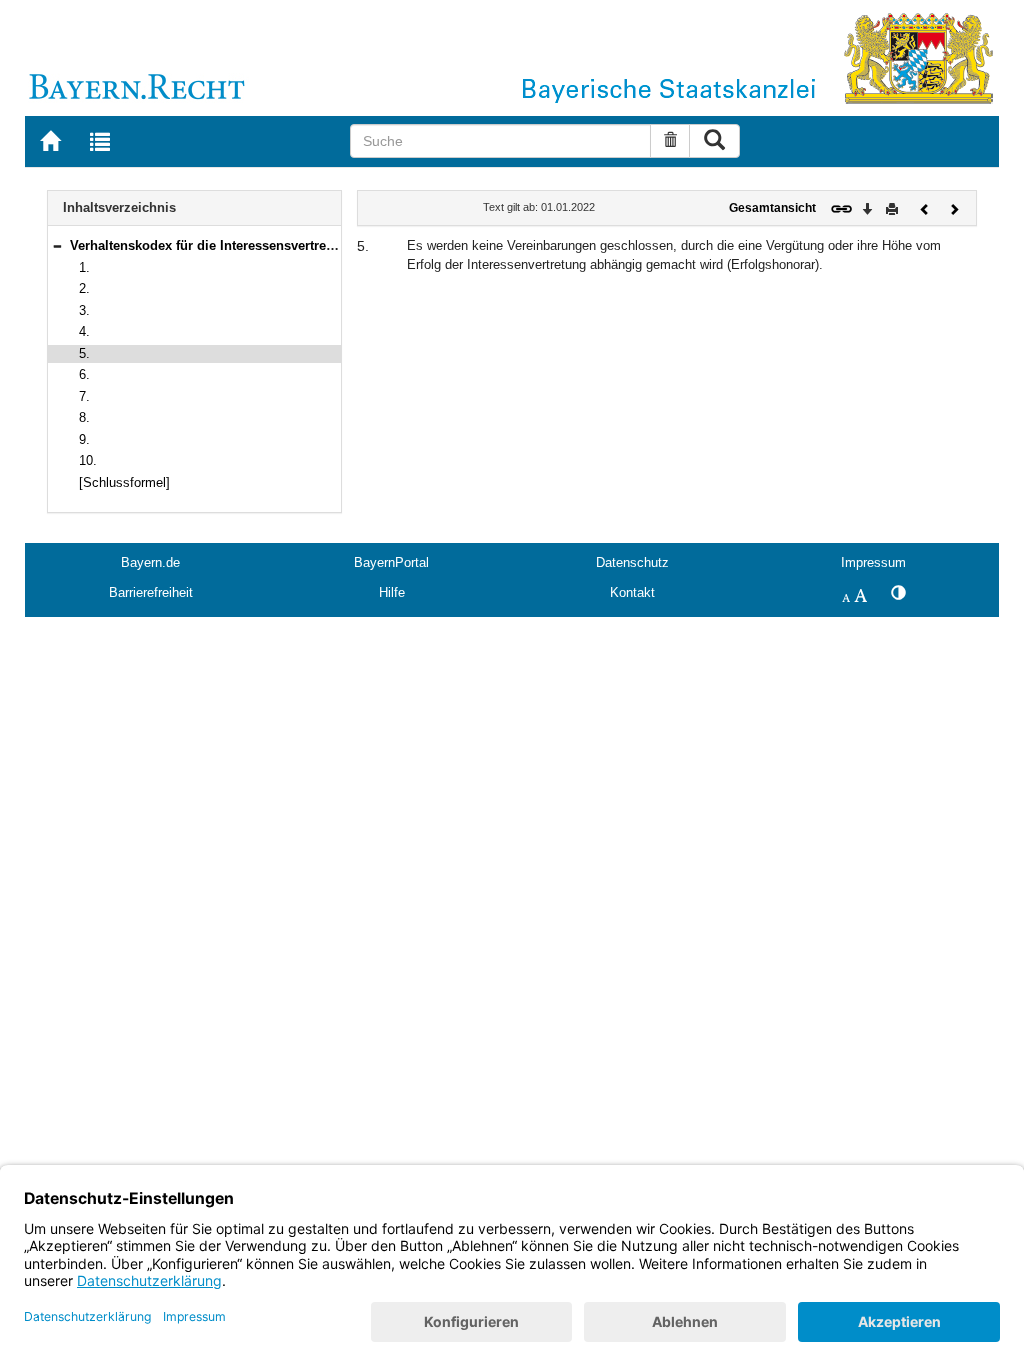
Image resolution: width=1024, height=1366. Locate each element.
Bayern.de (150, 562)
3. (84, 310)
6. (84, 374)
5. (84, 353)
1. (84, 267)
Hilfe (392, 592)
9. (84, 439)
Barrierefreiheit (151, 592)
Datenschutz (632, 562)
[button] (57, 245)
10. (88, 460)
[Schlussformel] (124, 482)
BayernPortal (391, 562)
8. (84, 417)
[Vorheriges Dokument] (925, 207)
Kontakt (632, 592)
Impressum (873, 562)
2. (84, 288)
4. (84, 331)
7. (84, 396)
